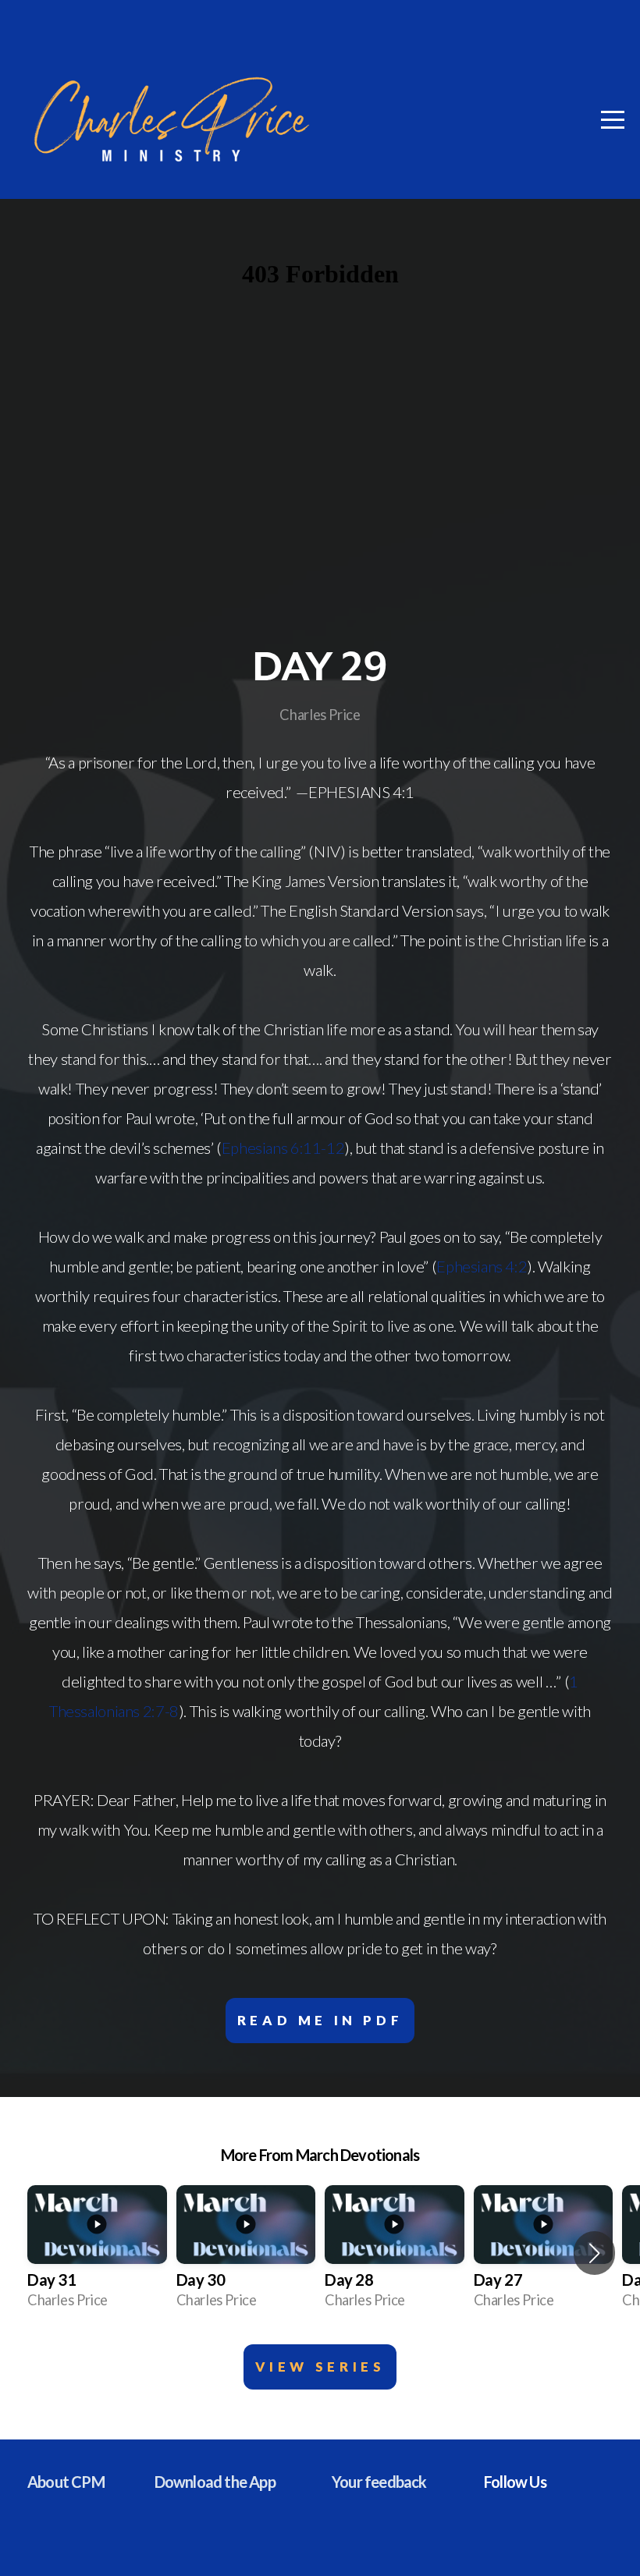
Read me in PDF (320, 2020)
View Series (320, 2367)
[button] (594, 2253)
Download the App (215, 2482)
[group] (97, 2253)
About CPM (66, 2482)
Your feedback (379, 2482)
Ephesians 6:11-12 (283, 1148)
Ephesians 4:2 (482, 1266)
